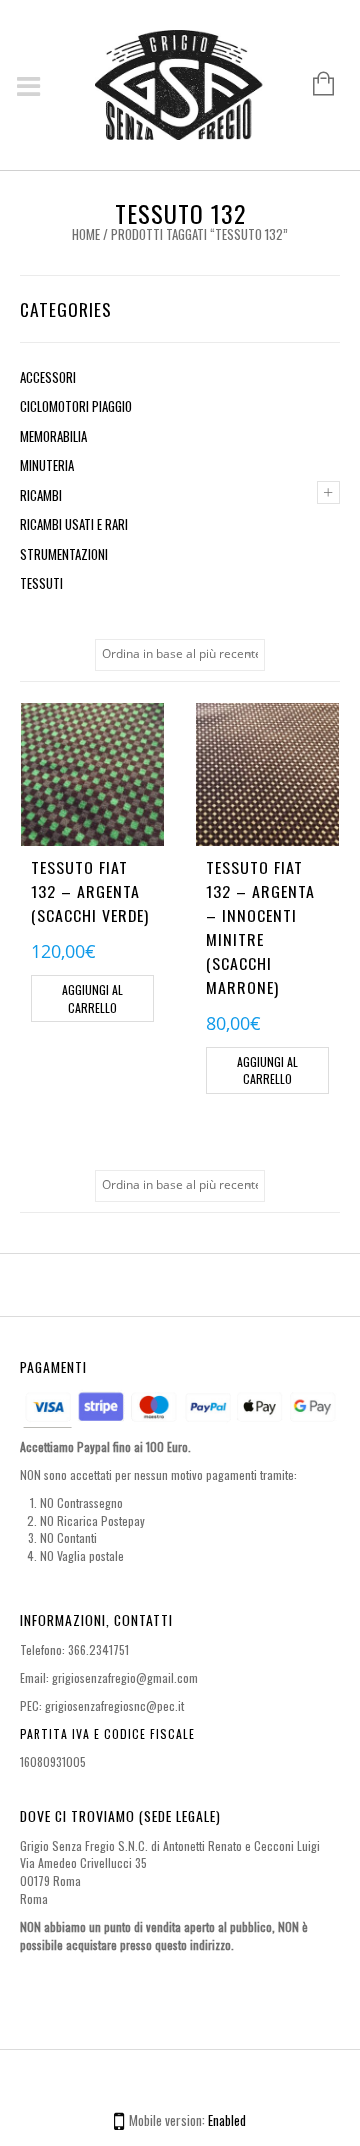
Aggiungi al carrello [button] (92, 998)
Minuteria (47, 465)
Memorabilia (53, 436)
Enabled (227, 2120)
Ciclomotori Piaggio (76, 406)
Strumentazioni (64, 554)
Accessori (48, 377)
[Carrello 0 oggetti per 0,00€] (313, 85)
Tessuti (41, 583)
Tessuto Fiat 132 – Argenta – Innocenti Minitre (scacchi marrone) (260, 927)
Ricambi (41, 495)
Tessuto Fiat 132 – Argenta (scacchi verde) (90, 891)
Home (86, 234)
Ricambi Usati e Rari (74, 524)
